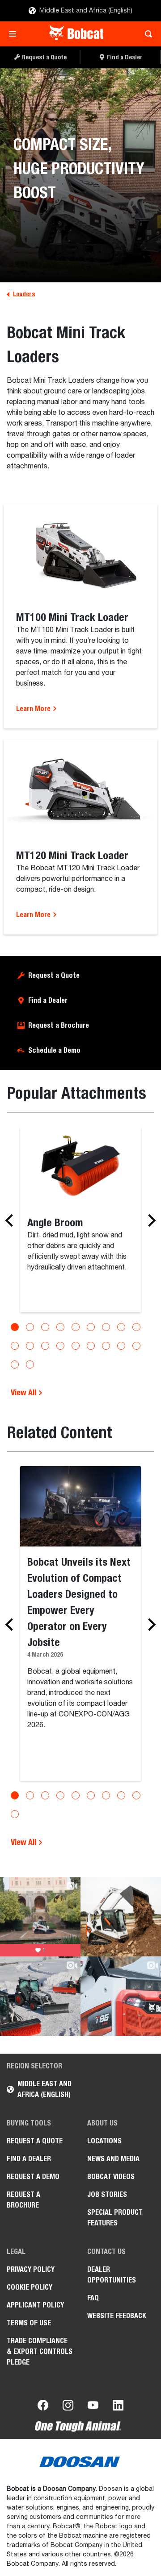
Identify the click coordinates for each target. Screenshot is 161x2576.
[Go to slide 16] (106, 1346)
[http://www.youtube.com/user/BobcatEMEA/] (93, 2407)
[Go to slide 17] (121, 1346)
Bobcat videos (111, 2177)
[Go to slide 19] (15, 1364)
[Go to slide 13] (60, 1346)
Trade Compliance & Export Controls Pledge (40, 2351)
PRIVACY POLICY (31, 2269)
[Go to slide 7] (106, 1327)
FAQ (93, 2298)
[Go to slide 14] (76, 1346)
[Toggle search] (146, 34)
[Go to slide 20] (30, 1364)
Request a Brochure (59, 1025)
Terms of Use (29, 2323)
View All (24, 1392)
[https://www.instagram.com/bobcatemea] (68, 2407)
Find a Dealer (48, 1000)
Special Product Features (115, 2218)
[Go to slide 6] (91, 1327)
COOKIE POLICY (30, 2287)
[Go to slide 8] (121, 1327)
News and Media (113, 2159)
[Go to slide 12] (45, 1346)
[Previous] (12, 1220)
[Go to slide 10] (15, 1346)
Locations (104, 2141)
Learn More (34, 709)
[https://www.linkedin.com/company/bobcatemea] (118, 2407)
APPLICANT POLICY (35, 2305)
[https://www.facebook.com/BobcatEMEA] (43, 2407)
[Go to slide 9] (136, 1327)
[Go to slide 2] (30, 1327)
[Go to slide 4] (60, 1327)
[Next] (149, 1220)
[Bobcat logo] (77, 34)
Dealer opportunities (112, 2275)
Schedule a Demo (54, 1050)
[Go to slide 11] (30, 1346)
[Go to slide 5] (76, 1327)
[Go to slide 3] (45, 1327)
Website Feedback (117, 2316)
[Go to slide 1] (15, 1327)
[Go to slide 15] (91, 1346)
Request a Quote (54, 975)
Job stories (107, 2194)
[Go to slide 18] (136, 1346)
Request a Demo (33, 2177)
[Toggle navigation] (15, 34)
